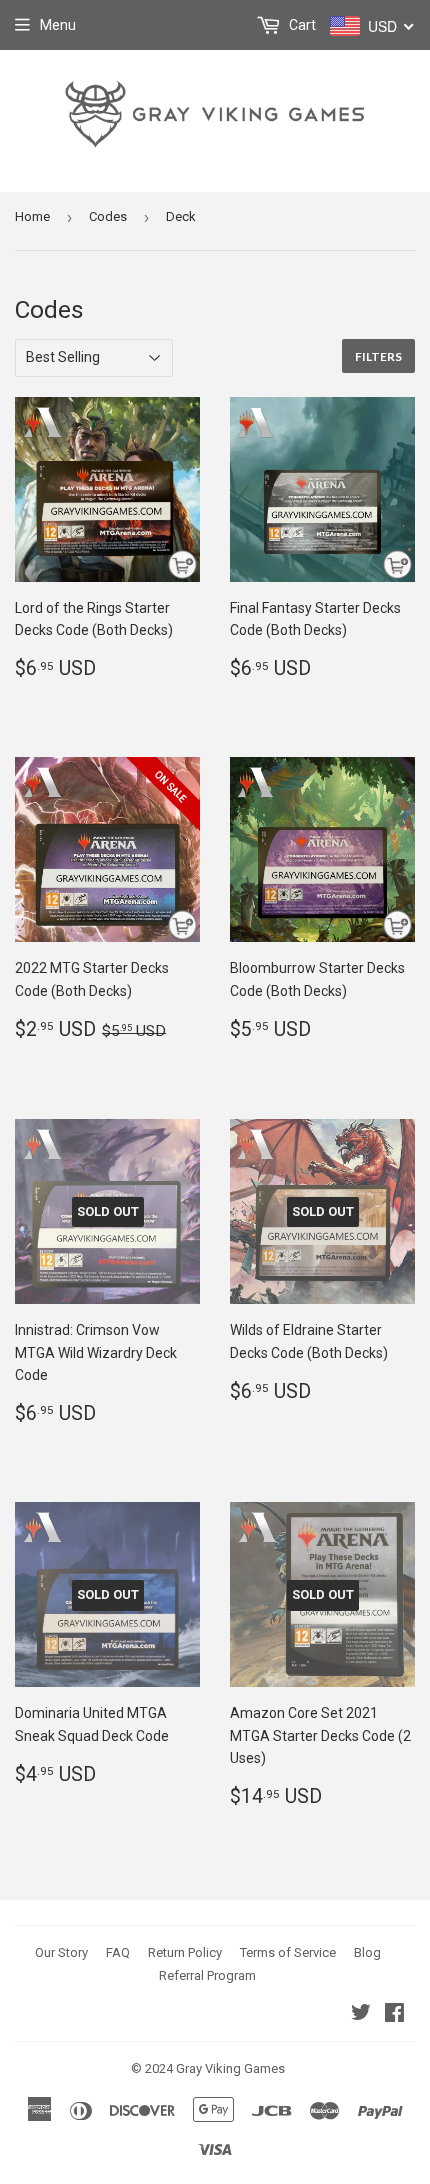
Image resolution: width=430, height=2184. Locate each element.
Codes (108, 216)
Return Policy (185, 1952)
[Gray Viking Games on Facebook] (394, 2015)
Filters (378, 356)
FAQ (118, 1952)
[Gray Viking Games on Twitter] (361, 2015)
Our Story (61, 1952)
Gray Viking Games (230, 2068)
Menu (58, 25)
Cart (301, 25)
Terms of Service (288, 1952)
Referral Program (207, 1975)
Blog (367, 1952)
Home (32, 216)
